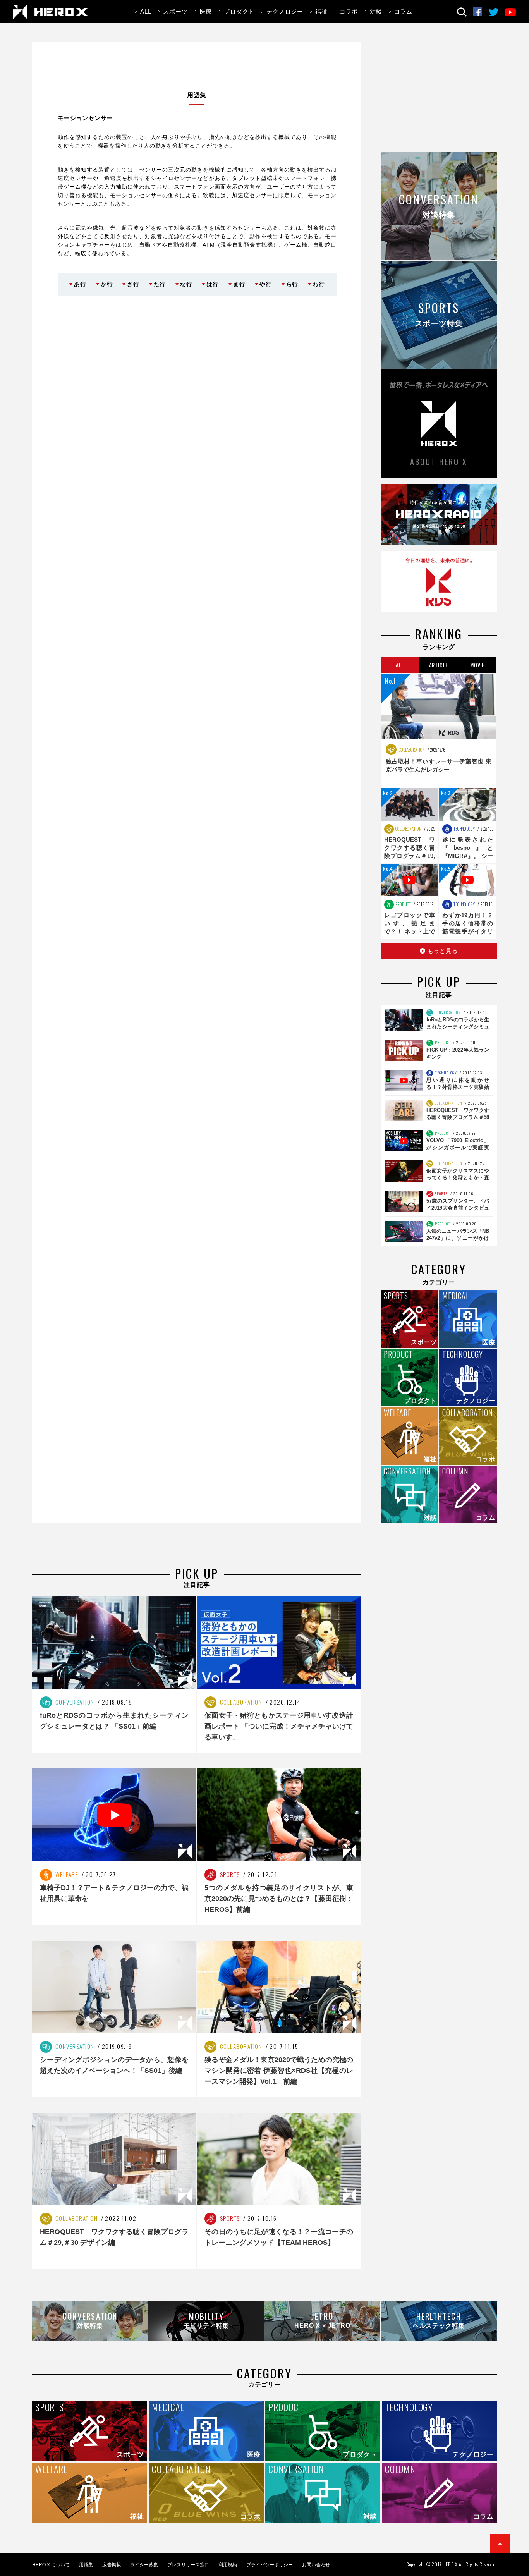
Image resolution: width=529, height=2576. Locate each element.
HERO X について (51, 2565)
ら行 (292, 284)
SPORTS (441, 1193)
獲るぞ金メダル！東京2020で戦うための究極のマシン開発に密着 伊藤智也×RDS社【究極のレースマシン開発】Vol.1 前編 (279, 2071)
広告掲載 (112, 2565)
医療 (206, 11)
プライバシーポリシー (270, 2565)
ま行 (239, 284)
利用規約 (228, 2565)
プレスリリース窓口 (188, 2565)
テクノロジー (285, 11)
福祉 (321, 11)
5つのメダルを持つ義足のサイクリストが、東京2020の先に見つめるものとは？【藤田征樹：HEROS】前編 (279, 1899)
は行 (213, 284)
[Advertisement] (439, 96)
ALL (146, 11)
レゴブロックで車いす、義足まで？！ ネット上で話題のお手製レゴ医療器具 (410, 931)
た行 (160, 284)
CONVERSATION (447, 1012)
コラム (403, 11)
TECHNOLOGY (464, 829)
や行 (266, 284)
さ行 (133, 284)
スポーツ (175, 11)
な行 (186, 284)
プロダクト (239, 11)
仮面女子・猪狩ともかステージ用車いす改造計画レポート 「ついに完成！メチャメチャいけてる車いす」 (279, 1726)
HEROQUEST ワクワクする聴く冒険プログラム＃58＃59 (458, 1117)
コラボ (349, 11)
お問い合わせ (316, 2565)
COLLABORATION (411, 750)
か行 (107, 284)
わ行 (319, 284)
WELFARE (66, 1874)
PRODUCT (403, 904)
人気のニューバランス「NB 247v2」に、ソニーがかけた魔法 (458, 1238)
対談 (376, 11)
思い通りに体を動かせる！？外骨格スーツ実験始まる (458, 1087)
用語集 (86, 2565)
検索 (462, 12)
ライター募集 (144, 2565)
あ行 (80, 284)
